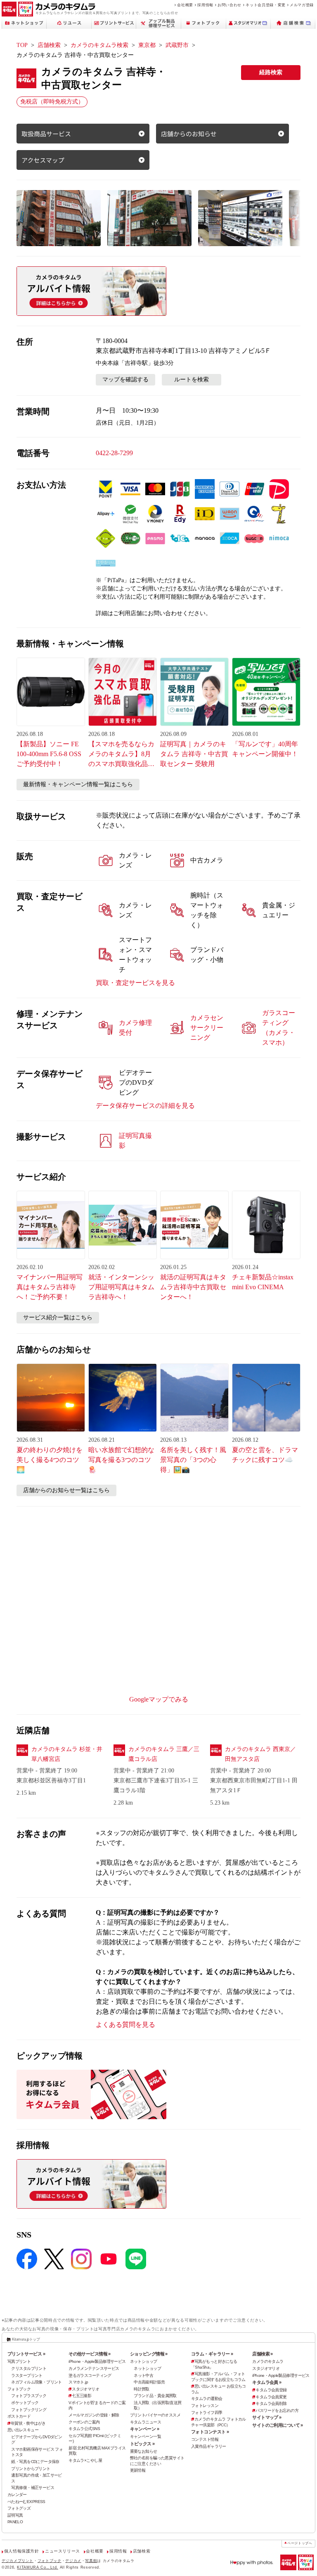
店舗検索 (49, 45)
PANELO (15, 2522)
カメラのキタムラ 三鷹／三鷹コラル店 (164, 1754)
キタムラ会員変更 (271, 2397)
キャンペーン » (144, 2429)
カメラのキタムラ (268, 2361)
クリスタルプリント (29, 2368)
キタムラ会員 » (267, 2382)
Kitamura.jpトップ (26, 2339)
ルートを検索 (192, 380)
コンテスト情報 (205, 2439)
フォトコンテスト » (210, 2432)
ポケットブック (25, 2403)
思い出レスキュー (23, 2430)
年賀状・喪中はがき (28, 2423)
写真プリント (19, 2361)
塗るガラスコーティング (90, 2375)
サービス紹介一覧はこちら (58, 1317)
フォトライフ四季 (207, 2413)
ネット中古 (143, 2375)
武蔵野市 (177, 45)
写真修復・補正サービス (33, 2488)
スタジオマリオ (85, 2389)
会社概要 (185, 5)
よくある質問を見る (125, 2025)
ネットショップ (144, 2361)
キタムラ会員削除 (271, 2403)
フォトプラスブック (29, 2396)
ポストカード (19, 2416)
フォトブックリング (29, 2410)
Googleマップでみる (159, 1699)
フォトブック (19, 2389)
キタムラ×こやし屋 (85, 2460)
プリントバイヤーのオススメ (155, 2415)
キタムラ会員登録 (271, 2390)
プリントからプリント (31, 2469)
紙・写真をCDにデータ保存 (35, 2462)
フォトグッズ (19, 2508)
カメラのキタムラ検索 (99, 45)
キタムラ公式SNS (84, 2429)
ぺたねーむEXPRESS (26, 2502)
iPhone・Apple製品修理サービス (97, 2361)
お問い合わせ (229, 5)
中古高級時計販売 (149, 2382)
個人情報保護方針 (22, 2551)
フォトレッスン (205, 2406)
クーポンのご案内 (84, 2422)
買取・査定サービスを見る (135, 983)
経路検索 (271, 72)
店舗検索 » (263, 2354)
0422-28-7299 (114, 453)
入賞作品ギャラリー (209, 2446)
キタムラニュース (145, 2422)
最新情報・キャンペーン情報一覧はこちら (78, 784)
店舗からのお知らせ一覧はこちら (66, 1490)
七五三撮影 (82, 2396)
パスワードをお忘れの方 (277, 2410)
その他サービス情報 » (90, 2354)
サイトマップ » (267, 2417)
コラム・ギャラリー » (212, 2354)
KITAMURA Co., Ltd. (38, 2567)
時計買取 (142, 2389)
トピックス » (142, 2444)
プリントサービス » (26, 2354)
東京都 (147, 45)
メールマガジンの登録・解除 (94, 2415)
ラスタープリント (27, 2375)
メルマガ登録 (302, 5)
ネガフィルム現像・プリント (37, 2382)
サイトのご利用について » (278, 2425)
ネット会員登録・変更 (265, 5)
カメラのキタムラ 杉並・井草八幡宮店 (67, 1754)
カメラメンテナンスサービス (94, 2368)
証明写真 (15, 2515)
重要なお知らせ (144, 2451)
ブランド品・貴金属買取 (155, 2396)
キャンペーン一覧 (145, 2436)
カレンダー (17, 2495)
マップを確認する (125, 380)
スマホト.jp (78, 2382)
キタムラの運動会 (207, 2399)
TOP (22, 45)
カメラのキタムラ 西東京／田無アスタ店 (260, 1754)
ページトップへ (300, 2543)
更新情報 (138, 2470)
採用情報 (205, 5)
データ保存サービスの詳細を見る (145, 1106)
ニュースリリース (63, 2551)
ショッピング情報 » (149, 2354)
